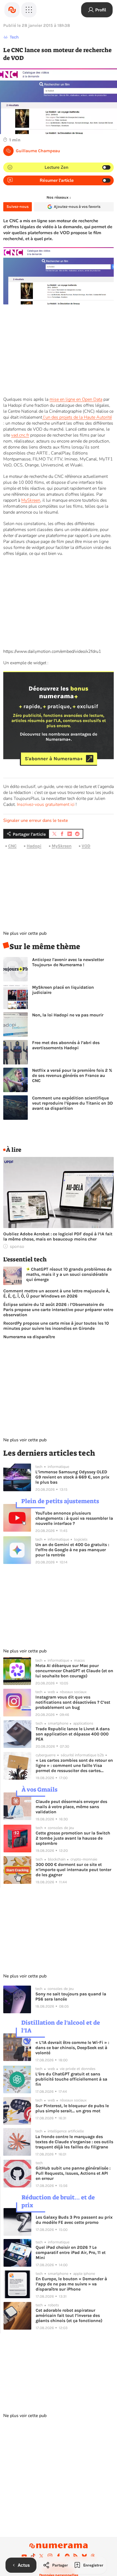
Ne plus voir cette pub (25, 933)
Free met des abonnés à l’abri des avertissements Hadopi (66, 1045)
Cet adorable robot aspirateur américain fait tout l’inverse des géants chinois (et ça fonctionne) (69, 2315)
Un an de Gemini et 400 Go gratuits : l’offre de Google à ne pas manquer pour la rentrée (72, 1550)
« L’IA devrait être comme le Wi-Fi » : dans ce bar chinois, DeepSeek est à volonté (72, 2048)
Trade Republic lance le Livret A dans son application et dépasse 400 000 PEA (73, 1734)
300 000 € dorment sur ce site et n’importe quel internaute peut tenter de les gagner (73, 1870)
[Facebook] (59, 2556)
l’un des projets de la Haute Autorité (77, 417)
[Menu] (29, 10)
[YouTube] (24, 2556)
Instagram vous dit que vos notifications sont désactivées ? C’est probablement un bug (73, 1702)
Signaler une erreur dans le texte (36, 820)
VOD (86, 846)
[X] (41, 2556)
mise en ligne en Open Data (76, 399)
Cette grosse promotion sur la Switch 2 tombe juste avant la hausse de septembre (73, 1838)
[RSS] (76, 2556)
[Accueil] (12, 10)
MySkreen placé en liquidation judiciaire (63, 990)
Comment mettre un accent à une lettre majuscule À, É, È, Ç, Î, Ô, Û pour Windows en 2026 (56, 1293)
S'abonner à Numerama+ (54, 759)
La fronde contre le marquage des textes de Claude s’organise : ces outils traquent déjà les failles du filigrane (74, 2142)
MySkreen (31, 500)
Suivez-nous (18, 207)
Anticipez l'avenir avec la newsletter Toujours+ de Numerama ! (68, 962)
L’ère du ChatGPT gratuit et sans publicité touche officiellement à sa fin (71, 2079)
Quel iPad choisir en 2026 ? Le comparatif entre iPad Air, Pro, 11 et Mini (71, 2252)
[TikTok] (33, 2556)
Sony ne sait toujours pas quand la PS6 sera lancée (71, 1996)
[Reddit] (67, 2556)
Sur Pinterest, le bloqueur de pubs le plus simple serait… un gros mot (72, 2108)
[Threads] (93, 2556)
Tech (14, 37)
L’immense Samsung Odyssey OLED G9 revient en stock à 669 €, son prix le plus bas (72, 1477)
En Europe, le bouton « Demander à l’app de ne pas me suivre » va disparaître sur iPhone (71, 2284)
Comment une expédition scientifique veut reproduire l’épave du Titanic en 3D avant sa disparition (73, 1103)
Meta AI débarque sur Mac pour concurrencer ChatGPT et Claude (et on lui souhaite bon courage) (74, 1671)
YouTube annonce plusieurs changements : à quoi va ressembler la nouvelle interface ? (74, 1518)
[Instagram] (50, 2556)
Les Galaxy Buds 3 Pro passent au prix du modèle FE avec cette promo (74, 2220)
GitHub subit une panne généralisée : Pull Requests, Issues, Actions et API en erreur (73, 2173)
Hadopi (34, 846)
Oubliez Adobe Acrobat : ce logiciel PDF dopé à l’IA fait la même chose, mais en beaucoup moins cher (58, 1236)
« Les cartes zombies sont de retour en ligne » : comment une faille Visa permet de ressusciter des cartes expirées (74, 1765)
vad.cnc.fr (20, 435)
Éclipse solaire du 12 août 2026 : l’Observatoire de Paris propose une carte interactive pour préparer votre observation (58, 1310)
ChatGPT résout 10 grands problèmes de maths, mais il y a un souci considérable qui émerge (69, 1274)
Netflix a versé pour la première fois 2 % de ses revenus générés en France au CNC (72, 1075)
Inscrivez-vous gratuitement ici (46, 804)
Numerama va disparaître (29, 1337)
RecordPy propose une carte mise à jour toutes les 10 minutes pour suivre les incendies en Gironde (56, 1326)
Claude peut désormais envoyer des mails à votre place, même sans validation (71, 1807)
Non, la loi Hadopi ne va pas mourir (68, 1015)
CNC (12, 846)
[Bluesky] (84, 2556)
